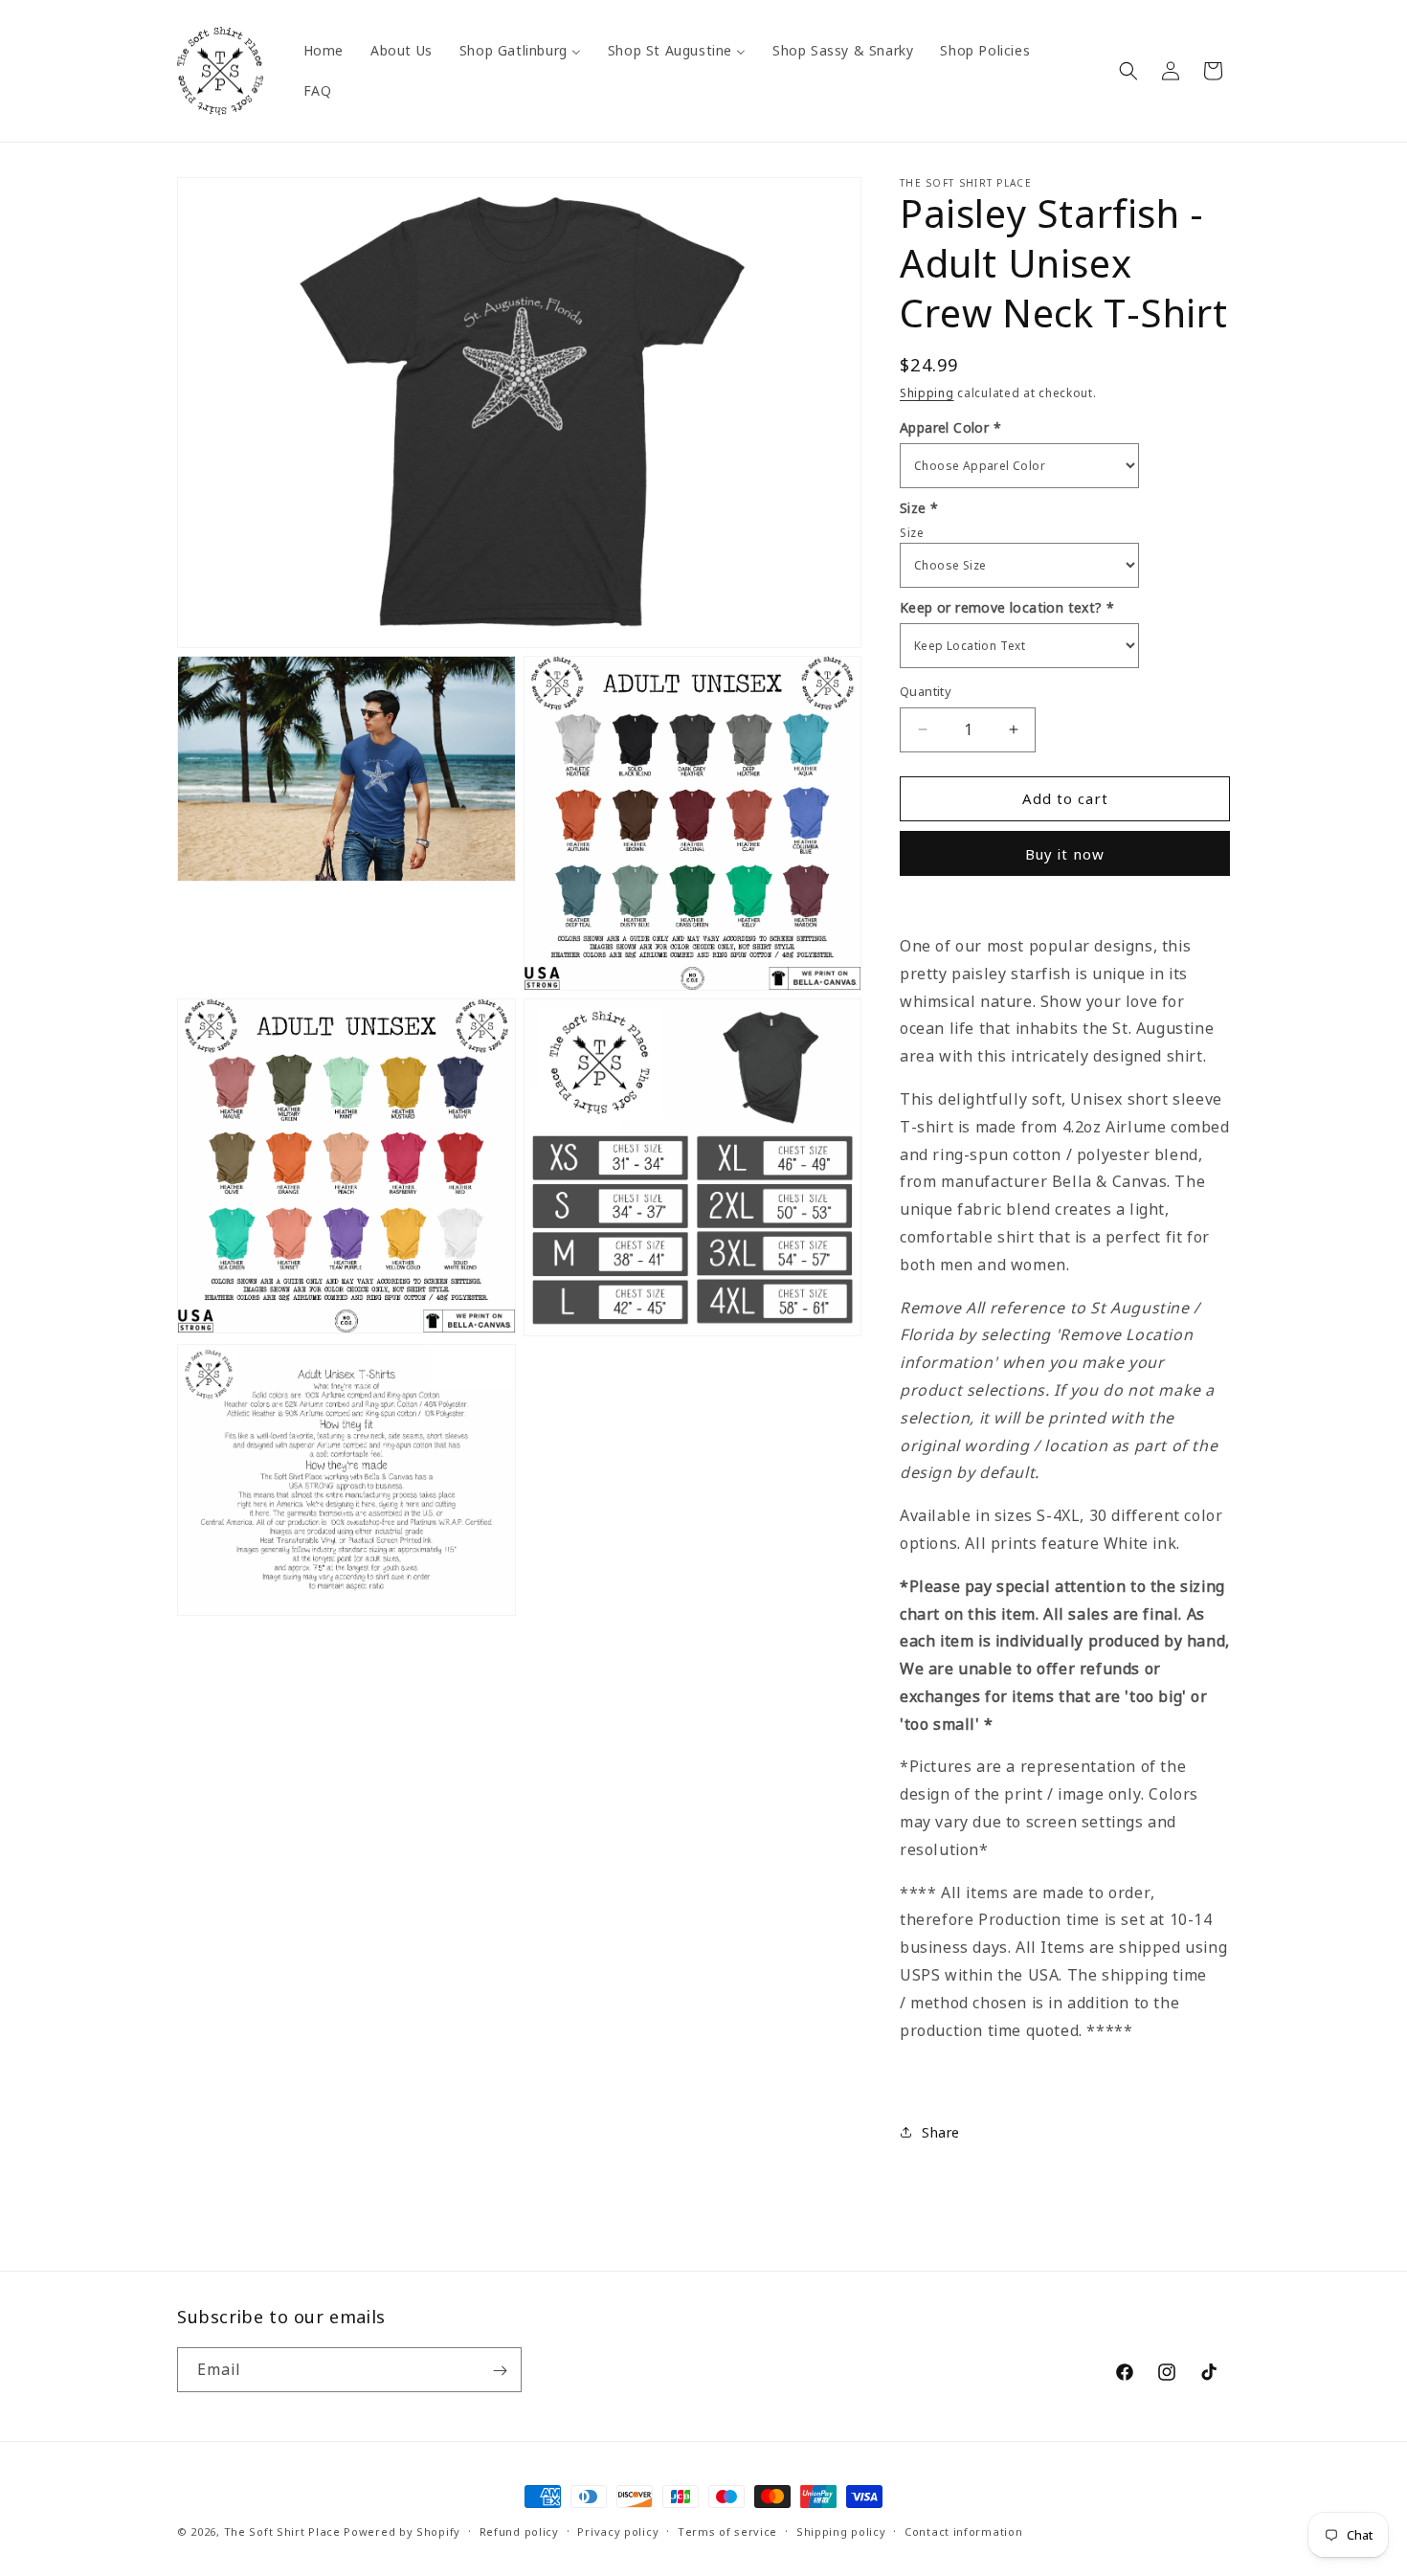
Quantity (926, 691)
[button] (1128, 71)
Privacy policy (618, 2531)
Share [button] (941, 2132)
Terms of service (727, 2531)
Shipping (927, 393)
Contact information (963, 2531)
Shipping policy (841, 2531)
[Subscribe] (500, 2371)
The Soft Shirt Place (282, 2531)
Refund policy (519, 2531)
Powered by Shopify (402, 2531)
